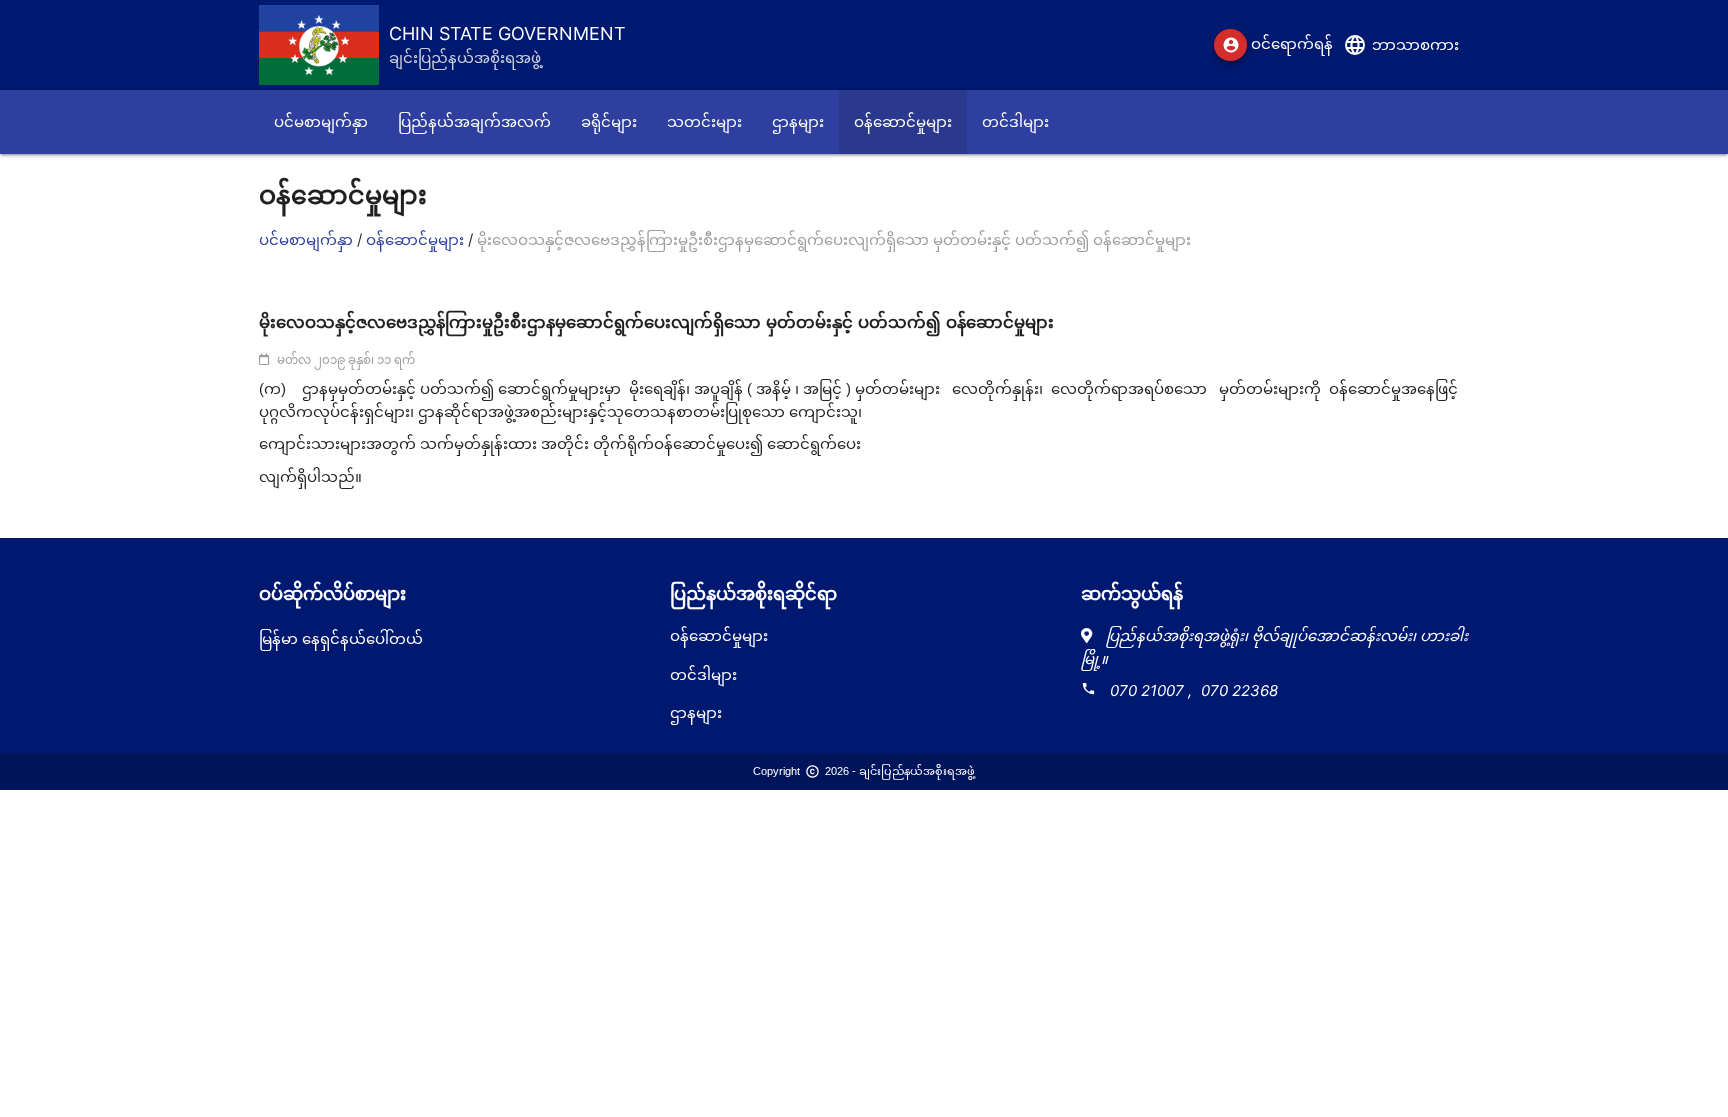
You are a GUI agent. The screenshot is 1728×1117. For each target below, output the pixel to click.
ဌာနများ (696, 712)
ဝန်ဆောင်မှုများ (417, 239)
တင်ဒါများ (703, 674)
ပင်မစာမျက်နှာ (308, 239)
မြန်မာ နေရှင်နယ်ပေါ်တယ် (341, 638)
